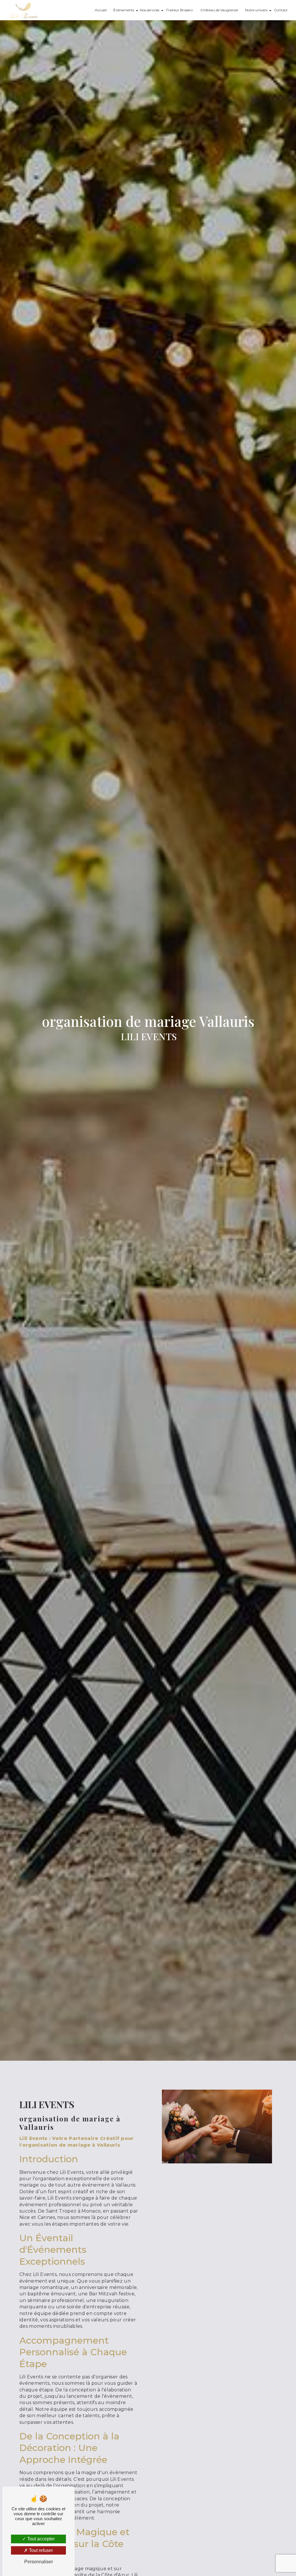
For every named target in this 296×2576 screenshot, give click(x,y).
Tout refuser (40, 2550)
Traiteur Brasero (179, 10)
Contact (281, 10)
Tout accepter (40, 2539)
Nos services (150, 10)
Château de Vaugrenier (219, 10)
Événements (124, 10)
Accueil (101, 10)
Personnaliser (39, 2562)
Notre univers (256, 10)
